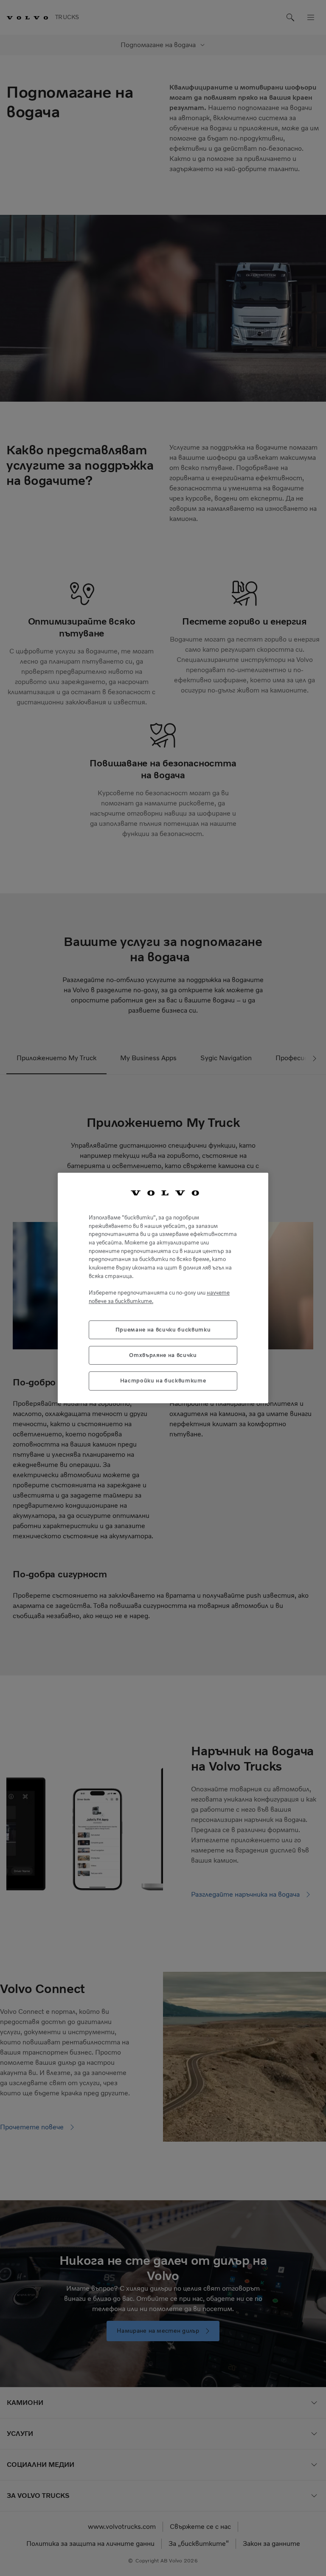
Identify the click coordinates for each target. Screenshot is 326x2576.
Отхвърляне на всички (163, 1355)
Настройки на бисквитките (163, 1381)
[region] (163, 1288)
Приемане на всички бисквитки (163, 1330)
